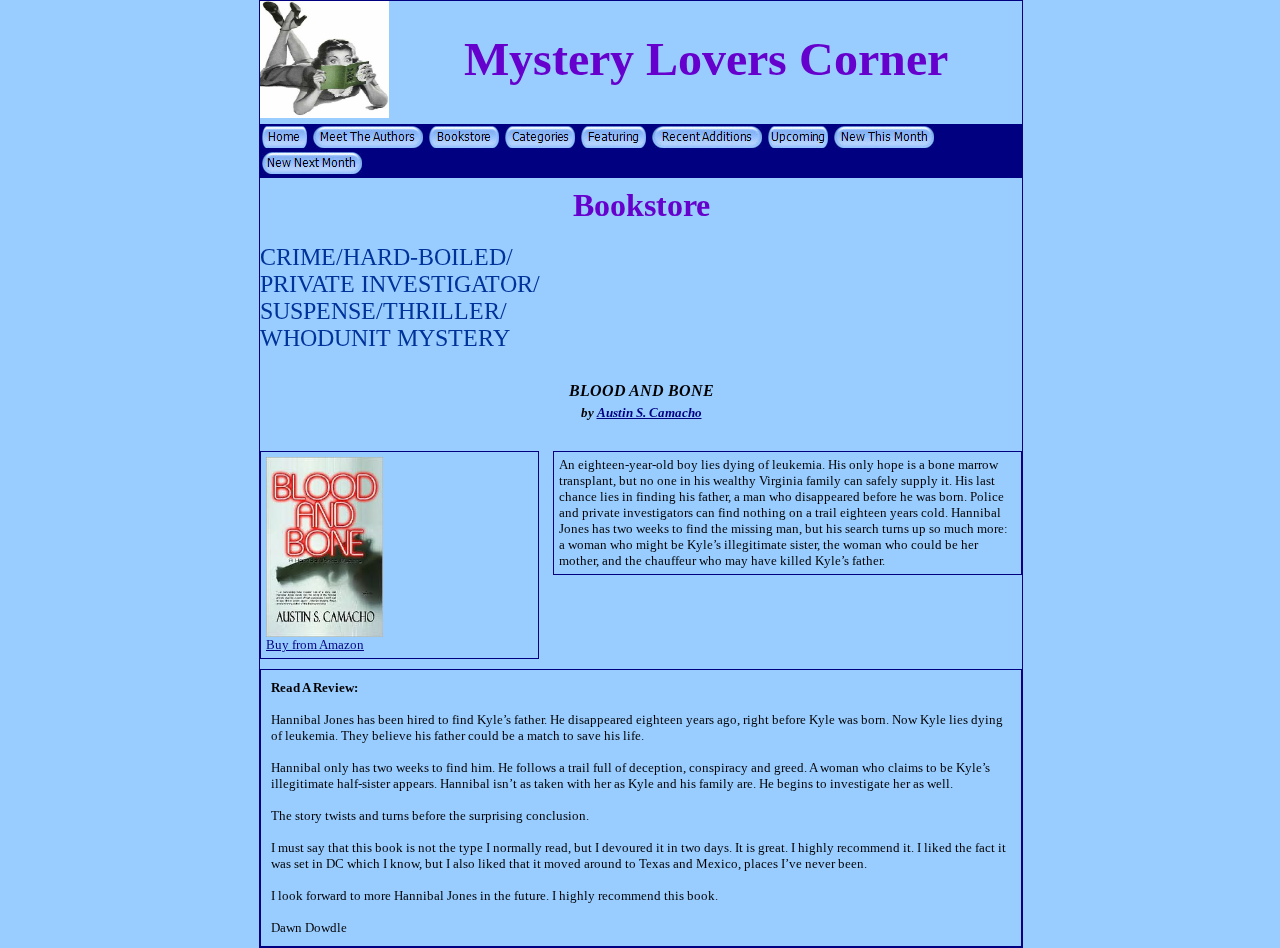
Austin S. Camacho (649, 412)
